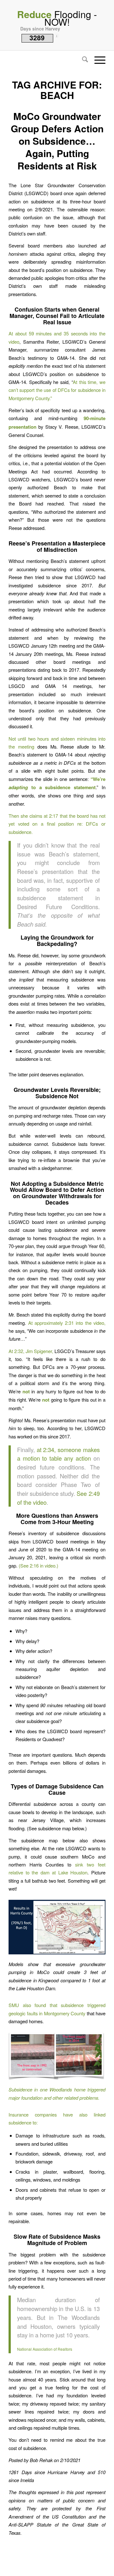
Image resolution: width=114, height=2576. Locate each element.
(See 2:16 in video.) (38, 1565)
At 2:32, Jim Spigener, (31, 1351)
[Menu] (97, 60)
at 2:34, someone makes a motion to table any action (58, 1454)
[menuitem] (82, 60)
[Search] (82, 60)
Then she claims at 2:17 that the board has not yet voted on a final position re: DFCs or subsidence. (57, 824)
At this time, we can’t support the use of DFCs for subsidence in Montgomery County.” (57, 390)
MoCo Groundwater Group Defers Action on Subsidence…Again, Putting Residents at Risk (57, 141)
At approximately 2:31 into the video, (67, 1323)
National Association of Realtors (45, 2349)
